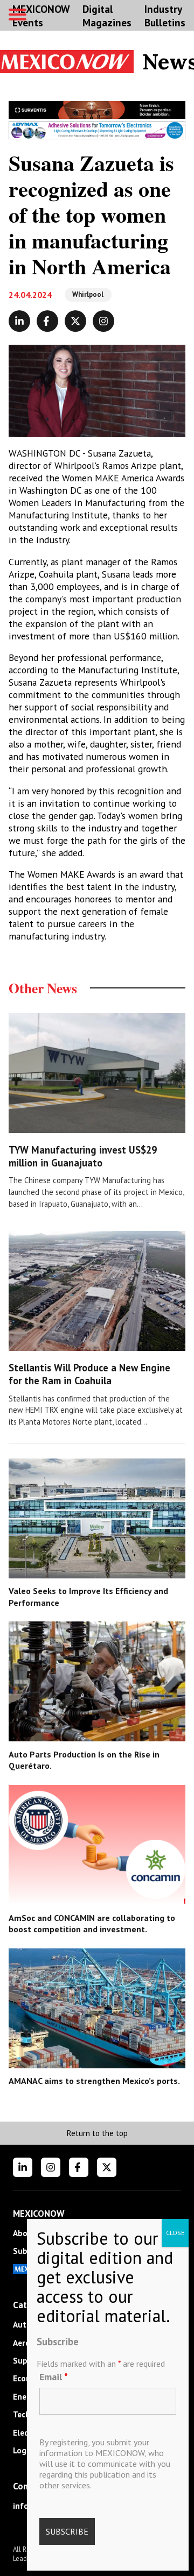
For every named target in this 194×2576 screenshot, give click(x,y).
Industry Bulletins (165, 16)
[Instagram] (51, 2167)
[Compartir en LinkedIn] (19, 321)
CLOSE (175, 2233)
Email (54, 2377)
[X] (107, 2167)
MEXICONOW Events (41, 16)
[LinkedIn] (23, 2167)
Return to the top (97, 2133)
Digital (107, 16)
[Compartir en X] (75, 321)
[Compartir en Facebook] (47, 321)
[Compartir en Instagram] (103, 321)
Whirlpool (88, 294)
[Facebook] (79, 2167)
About (25, 2233)
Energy (26, 2397)
